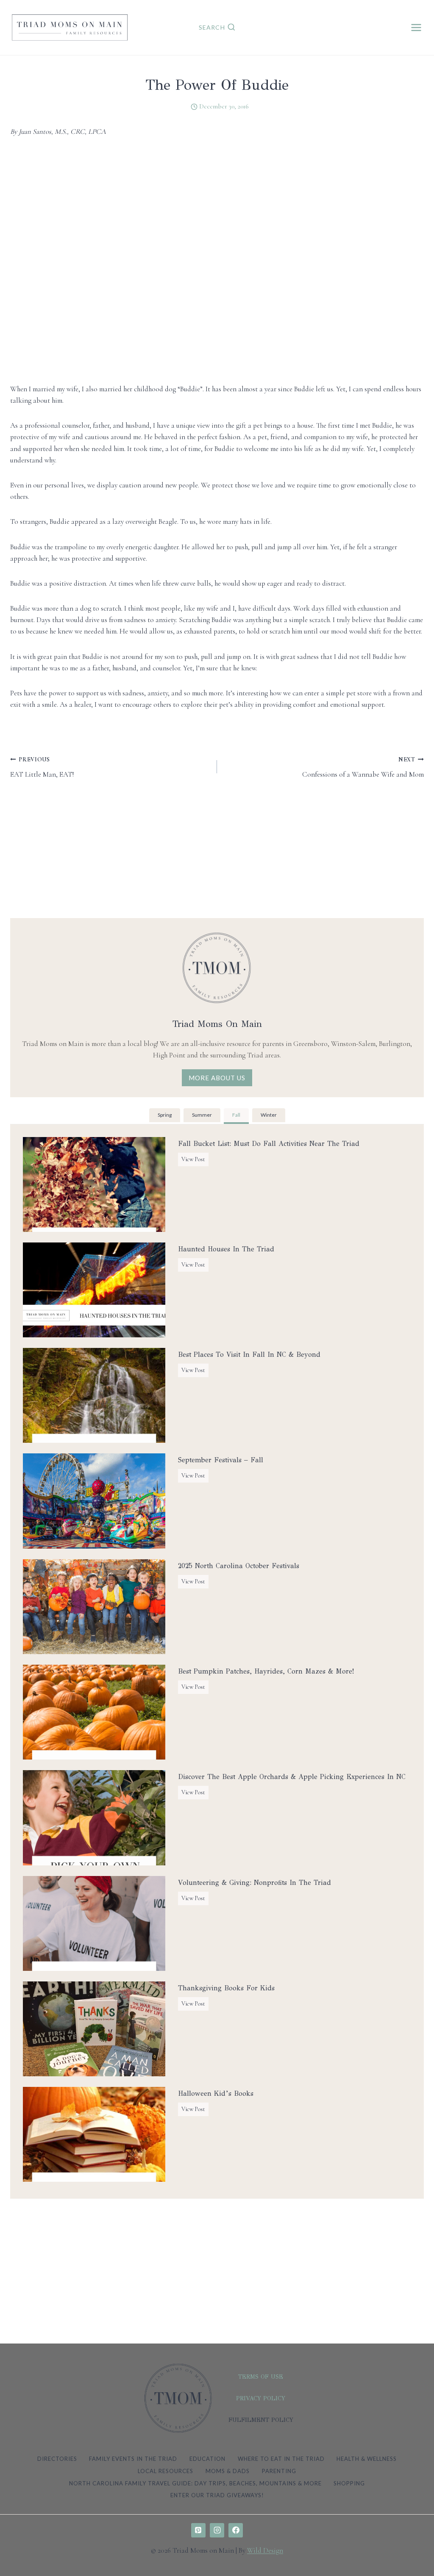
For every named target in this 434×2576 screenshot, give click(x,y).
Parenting (279, 2471)
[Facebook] (236, 2530)
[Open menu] (416, 27)
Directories (57, 2459)
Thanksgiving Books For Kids (226, 1988)
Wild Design (265, 2550)
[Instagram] (217, 2530)
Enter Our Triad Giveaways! (217, 2495)
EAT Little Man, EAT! (42, 767)
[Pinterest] (198, 2530)
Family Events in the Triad (133, 2459)
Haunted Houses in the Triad (226, 1249)
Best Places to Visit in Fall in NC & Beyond (249, 1354)
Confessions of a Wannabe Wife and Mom (363, 767)
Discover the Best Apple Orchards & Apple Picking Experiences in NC (292, 1777)
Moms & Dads (228, 2471)
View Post (195, 1161)
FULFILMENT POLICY (261, 2420)
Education (207, 2459)
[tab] (165, 1116)
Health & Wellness (367, 2459)
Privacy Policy (261, 2398)
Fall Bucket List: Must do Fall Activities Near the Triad (269, 1144)
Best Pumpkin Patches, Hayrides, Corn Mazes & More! (266, 1671)
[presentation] (94, 1184)
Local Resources (166, 2471)
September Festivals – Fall (221, 1460)
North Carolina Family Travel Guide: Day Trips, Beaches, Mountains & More (195, 2483)
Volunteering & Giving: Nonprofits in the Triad (255, 1883)
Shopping (349, 2483)
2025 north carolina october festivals (239, 1566)
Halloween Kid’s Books (216, 2093)
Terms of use (261, 2377)
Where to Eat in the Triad (281, 2459)
